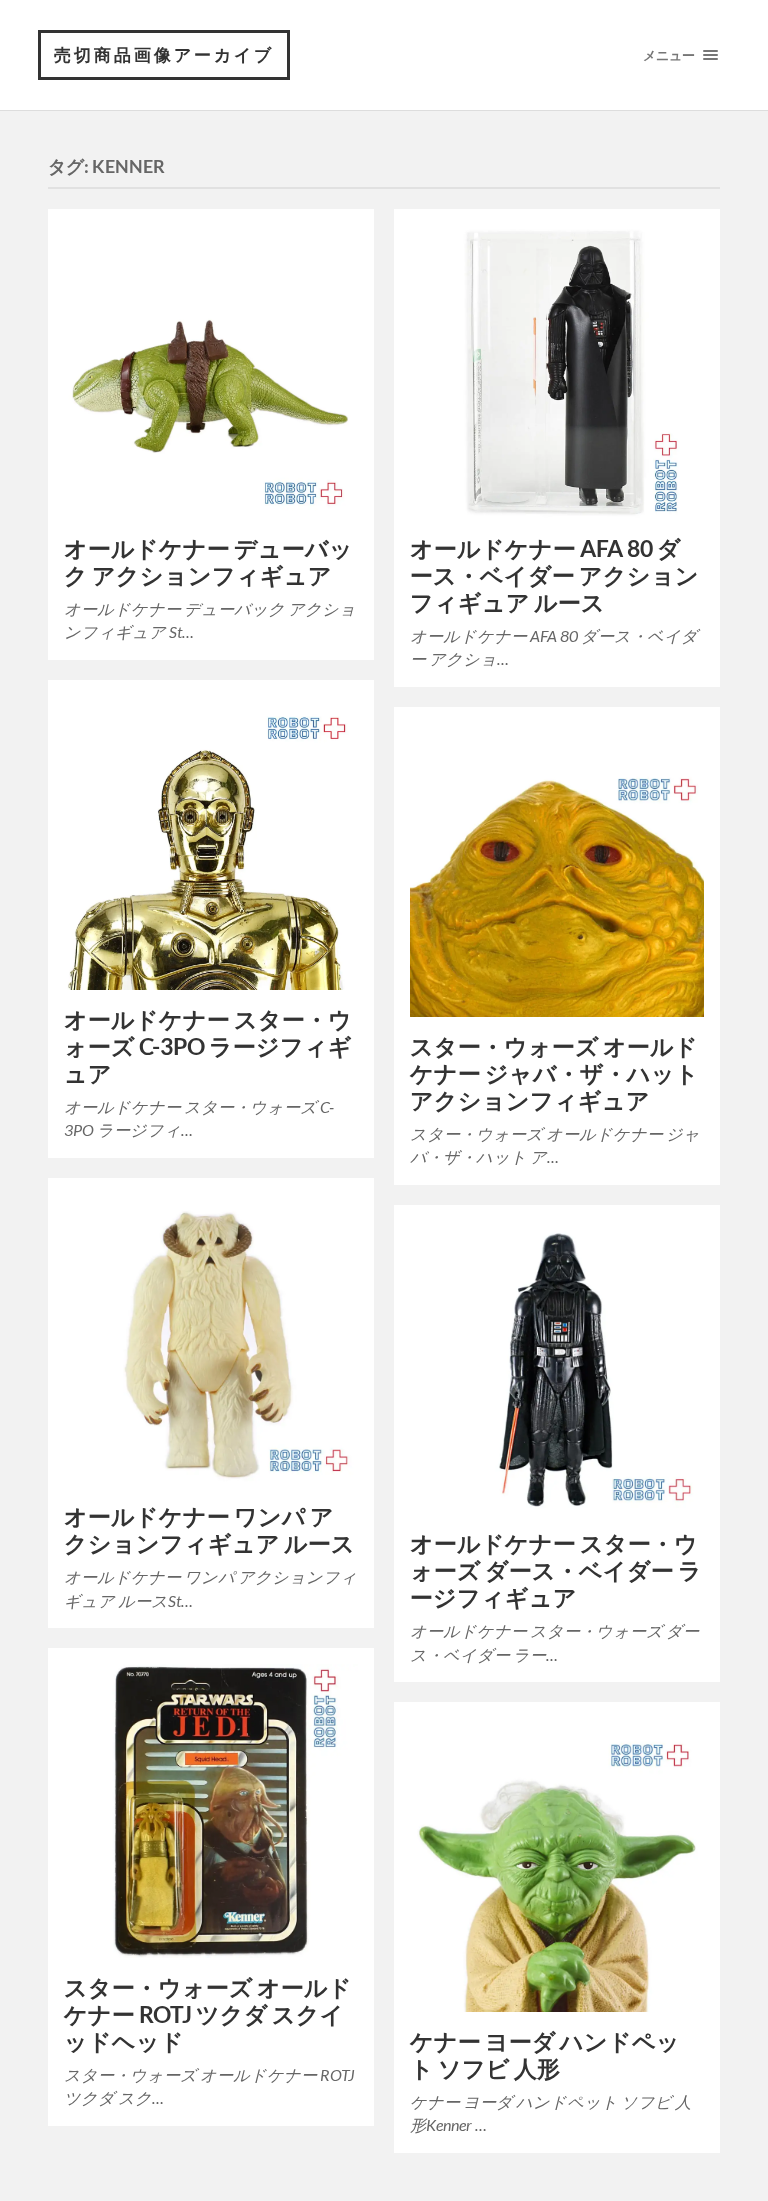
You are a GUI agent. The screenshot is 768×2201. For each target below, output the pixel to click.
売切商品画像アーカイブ (164, 54)
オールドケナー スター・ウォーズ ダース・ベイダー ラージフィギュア (556, 1570)
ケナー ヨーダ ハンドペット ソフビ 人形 (545, 2055)
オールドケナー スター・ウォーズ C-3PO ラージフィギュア (208, 1046)
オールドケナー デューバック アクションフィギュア (208, 562)
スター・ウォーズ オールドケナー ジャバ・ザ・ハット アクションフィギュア (554, 1073)
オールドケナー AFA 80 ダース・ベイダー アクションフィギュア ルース (554, 575)
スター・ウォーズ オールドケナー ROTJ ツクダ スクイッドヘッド (208, 2014)
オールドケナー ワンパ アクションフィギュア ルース (209, 1530)
